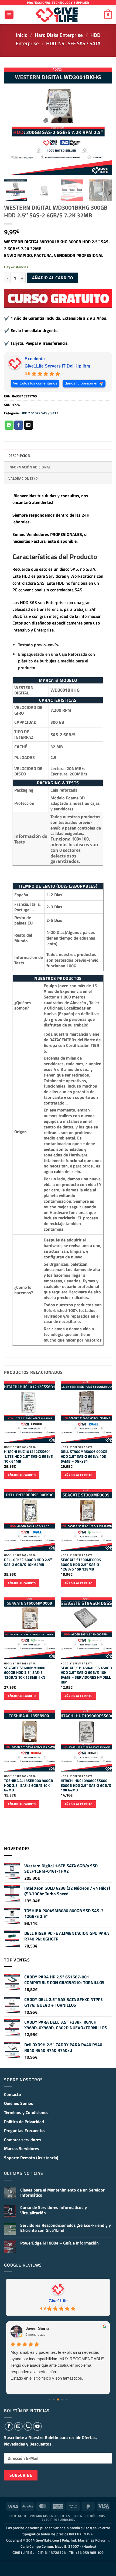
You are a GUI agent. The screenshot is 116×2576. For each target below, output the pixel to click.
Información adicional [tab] (29, 467)
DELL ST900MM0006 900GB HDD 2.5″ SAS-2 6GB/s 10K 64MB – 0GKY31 (84, 1457)
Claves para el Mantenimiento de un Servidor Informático (62, 2193)
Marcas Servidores (22, 2148)
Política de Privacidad (24, 2122)
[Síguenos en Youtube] (37, 2426)
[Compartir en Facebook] (19, 425)
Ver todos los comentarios (35, 383)
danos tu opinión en (82, 383)
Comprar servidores (23, 2140)
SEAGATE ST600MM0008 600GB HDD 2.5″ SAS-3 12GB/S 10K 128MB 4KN (25, 1673)
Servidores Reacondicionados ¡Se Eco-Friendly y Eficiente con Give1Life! (66, 2228)
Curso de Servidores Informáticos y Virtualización (54, 2210)
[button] (9, 15)
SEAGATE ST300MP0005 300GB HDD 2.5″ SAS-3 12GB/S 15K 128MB (81, 1565)
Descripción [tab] (19, 456)
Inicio (22, 35)
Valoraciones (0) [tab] (23, 478)
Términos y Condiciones (26, 2112)
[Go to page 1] (54, 2400)
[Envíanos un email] (18, 2426)
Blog (78, 2516)
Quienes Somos (19, 2103)
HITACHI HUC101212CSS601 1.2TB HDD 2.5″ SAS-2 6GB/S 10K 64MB (28, 1457)
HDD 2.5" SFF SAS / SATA (73, 43)
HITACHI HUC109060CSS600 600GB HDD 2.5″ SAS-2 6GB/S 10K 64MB (86, 1786)
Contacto (13, 2094)
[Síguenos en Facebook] (9, 2426)
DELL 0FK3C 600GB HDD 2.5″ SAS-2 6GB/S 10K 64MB (28, 1562)
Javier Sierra (37, 2328)
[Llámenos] (28, 2426)
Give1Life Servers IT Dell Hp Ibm (57, 366)
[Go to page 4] (66, 2399)
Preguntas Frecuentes (25, 2130)
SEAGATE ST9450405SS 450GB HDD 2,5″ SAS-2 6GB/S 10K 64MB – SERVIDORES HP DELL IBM (86, 1675)
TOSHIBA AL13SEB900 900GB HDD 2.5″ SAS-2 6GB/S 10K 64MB (29, 1786)
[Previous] (13, 121)
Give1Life (58, 2301)
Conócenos (95, 2516)
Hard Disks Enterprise (59, 35)
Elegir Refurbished (59, 2520)
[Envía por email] (28, 425)
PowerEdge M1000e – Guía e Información (59, 2243)
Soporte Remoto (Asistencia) (31, 2158)
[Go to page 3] (62, 2400)
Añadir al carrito (53, 278)
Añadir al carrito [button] (22, 1475)
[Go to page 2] (58, 2399)
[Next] (103, 121)
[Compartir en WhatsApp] (9, 425)
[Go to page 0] (49, 2399)
